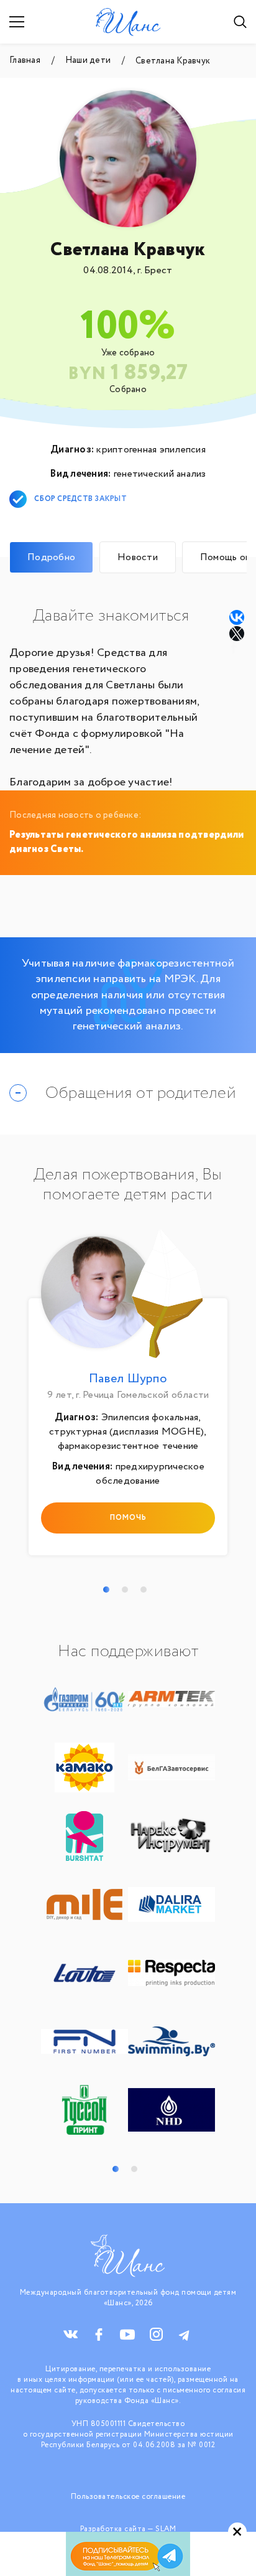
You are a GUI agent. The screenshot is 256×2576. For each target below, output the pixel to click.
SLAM (166, 2529)
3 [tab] (144, 1590)
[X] (238, 634)
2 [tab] (125, 1590)
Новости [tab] (138, 557)
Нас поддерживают (128, 1652)
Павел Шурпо (128, 1379)
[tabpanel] (128, 1396)
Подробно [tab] (51, 557)
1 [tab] (106, 1590)
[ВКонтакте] (237, 617)
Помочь (128, 1518)
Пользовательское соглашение (128, 2497)
